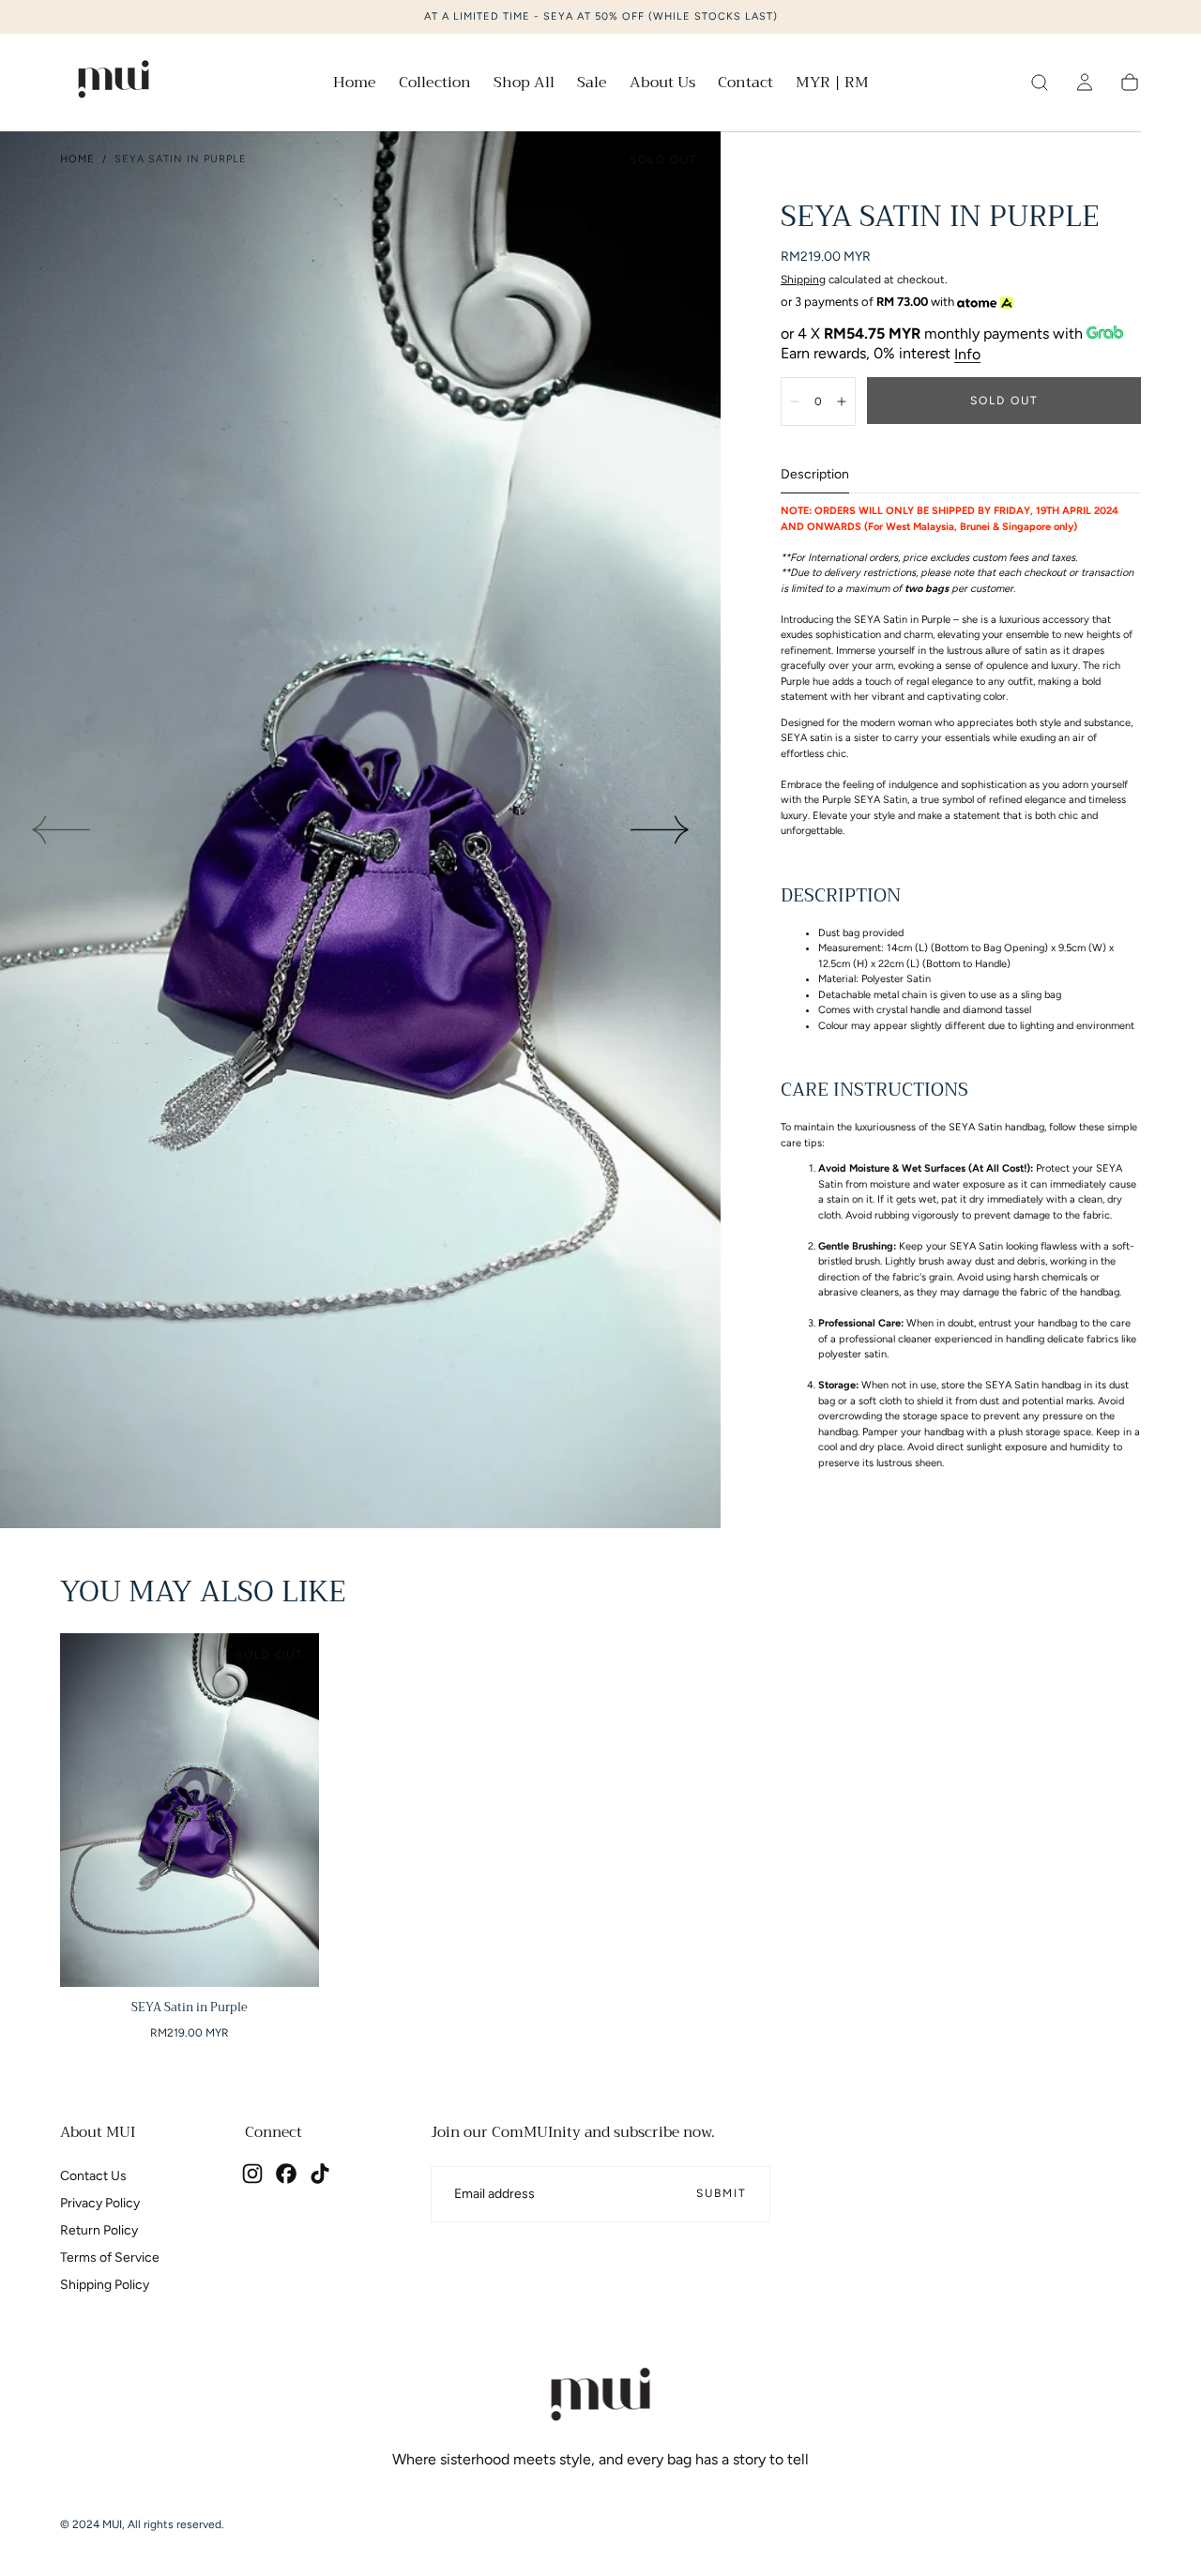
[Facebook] (286, 2174)
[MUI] (600, 2398)
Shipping (803, 280)
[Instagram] (252, 2174)
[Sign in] (1085, 83)
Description (815, 475)
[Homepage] (114, 83)
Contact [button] (745, 85)
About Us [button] (662, 85)
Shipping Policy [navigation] (105, 2285)
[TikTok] (320, 2174)
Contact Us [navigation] (93, 2176)
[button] (832, 86)
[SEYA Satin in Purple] (190, 1810)
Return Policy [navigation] (99, 2230)
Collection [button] (435, 85)
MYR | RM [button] (832, 83)
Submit (722, 2193)
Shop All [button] (524, 85)
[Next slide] (661, 830)
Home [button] (355, 85)
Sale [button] (592, 85)
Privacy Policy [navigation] (100, 2203)
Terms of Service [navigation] (110, 2258)
